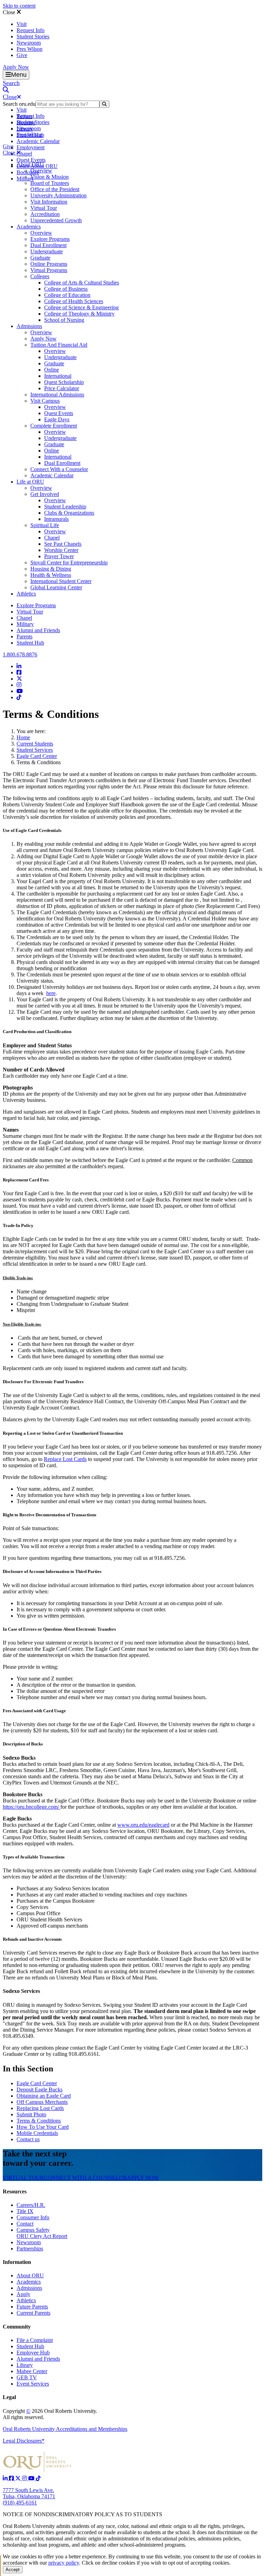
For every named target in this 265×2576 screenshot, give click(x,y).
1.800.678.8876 (20, 654)
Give (22, 55)
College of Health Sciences (74, 301)
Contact (25, 2224)
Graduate (40, 258)
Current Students (35, 744)
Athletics (26, 594)
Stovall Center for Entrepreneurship (69, 563)
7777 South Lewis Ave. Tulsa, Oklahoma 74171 (29, 2493)
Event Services (33, 2384)
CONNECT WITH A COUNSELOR (85, 2178)
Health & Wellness (51, 575)
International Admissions (57, 395)
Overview (41, 171)
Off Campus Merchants (42, 2102)
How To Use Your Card (43, 2127)
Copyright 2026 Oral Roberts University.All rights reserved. (50, 2414)
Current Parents (33, 2313)
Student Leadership (65, 507)
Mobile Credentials (37, 2133)
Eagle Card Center (37, 756)
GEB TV (27, 2377)
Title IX (25, 2211)
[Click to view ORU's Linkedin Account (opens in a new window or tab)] (6, 2478)
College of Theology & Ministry (79, 314)
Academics (29, 227)
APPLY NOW (143, 2178)
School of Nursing (64, 320)
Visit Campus (45, 401)
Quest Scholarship (64, 382)
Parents (24, 636)
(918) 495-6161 (20, 2503)
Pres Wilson (30, 49)
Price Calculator (62, 388)
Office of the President (55, 189)
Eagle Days (57, 419)
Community (17, 2327)
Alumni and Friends (38, 630)
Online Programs (49, 264)
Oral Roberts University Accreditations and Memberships (65, 2429)
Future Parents (32, 2307)
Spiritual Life (45, 525)
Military (25, 624)
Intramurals (56, 519)
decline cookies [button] (119, 2563)
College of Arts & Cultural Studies (82, 283)
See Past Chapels (63, 544)
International (58, 376)
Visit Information (49, 202)
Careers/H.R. (31, 2205)
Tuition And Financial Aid (59, 345)
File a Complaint (35, 2340)
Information (17, 2262)
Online (52, 370)
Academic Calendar (38, 141)
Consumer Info (33, 2217)
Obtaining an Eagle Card (44, 2096)
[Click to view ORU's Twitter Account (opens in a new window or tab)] (19, 2478)
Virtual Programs (49, 270)
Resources (15, 2191)
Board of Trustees (50, 183)
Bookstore (28, 172)
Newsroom (29, 43)
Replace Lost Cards (65, 1459)
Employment (31, 147)
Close (10, 12)
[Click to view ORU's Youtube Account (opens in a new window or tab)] (32, 2478)
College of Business (66, 289)
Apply (23, 2294)
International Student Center (61, 581)
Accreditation (45, 214)
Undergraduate (47, 251)
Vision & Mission (50, 177)
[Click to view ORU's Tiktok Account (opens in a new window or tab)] (38, 2478)
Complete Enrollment (54, 426)
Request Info (31, 30)
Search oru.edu (19, 104)
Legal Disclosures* (24, 2441)
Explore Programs (50, 239)
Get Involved (45, 494)
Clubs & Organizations (69, 513)
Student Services (35, 750)
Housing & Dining (51, 569)
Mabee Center (32, 2371)
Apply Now (16, 67)
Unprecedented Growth (56, 220)
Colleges (40, 276)
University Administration (58, 195)
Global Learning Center (56, 587)
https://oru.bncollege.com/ (32, 1807)
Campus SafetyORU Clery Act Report (42, 2233)
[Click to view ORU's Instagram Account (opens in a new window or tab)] (25, 2478)
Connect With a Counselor (59, 469)
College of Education (67, 295)
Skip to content (19, 6)
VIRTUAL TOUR (23, 2178)
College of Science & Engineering (81, 307)
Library (25, 2365)
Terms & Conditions (39, 2121)
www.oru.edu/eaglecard (143, 1825)
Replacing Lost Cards (40, 2108)
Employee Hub (33, 2353)
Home (23, 737)
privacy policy (64, 2563)
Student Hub (30, 643)
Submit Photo (31, 2114)
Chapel (24, 154)
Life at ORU (30, 482)
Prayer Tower (59, 556)
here (51, 993)
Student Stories (33, 36)
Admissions (29, 326)
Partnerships (30, 2249)
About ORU (30, 164)
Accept (13, 2570)
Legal (9, 2397)
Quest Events (31, 160)
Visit (22, 24)
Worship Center (61, 550)
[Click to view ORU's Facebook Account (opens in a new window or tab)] (12, 2478)
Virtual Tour (44, 208)
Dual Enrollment (48, 245)
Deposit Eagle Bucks (40, 2090)
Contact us (28, 2139)
